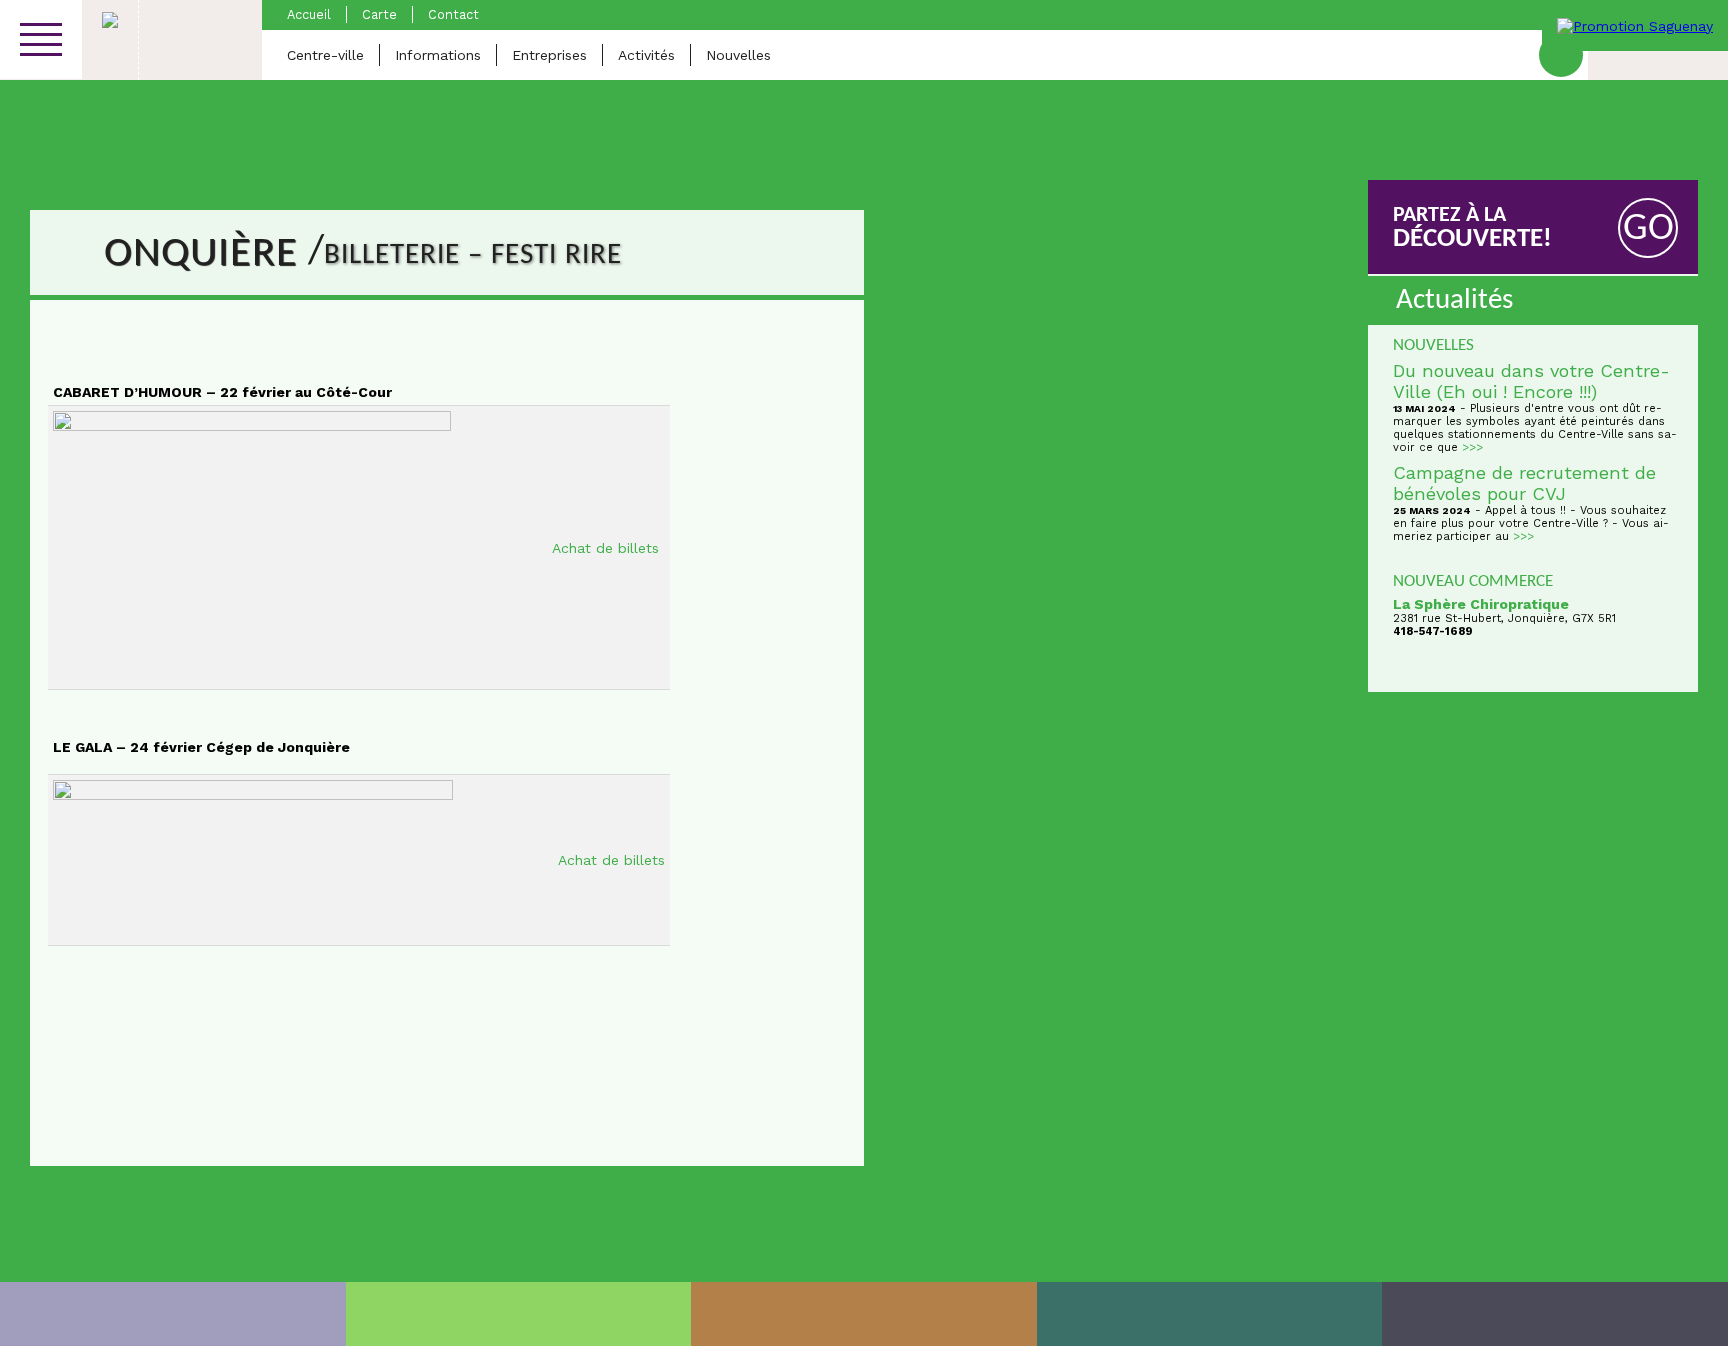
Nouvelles (738, 55)
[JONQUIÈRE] (519, 1314)
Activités (646, 55)
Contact (453, 14)
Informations (438, 55)
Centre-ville (325, 55)
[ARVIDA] (1555, 1314)
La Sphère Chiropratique (1481, 604)
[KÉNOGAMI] (864, 1314)
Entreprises (549, 55)
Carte (379, 14)
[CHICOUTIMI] (173, 1314)
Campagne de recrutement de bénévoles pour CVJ (1524, 483)
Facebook (1561, 55)
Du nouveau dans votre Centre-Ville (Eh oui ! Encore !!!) (1531, 381)
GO (1648, 229)
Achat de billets (608, 548)
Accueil (309, 14)
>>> (1472, 447)
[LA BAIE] (1210, 1314)
